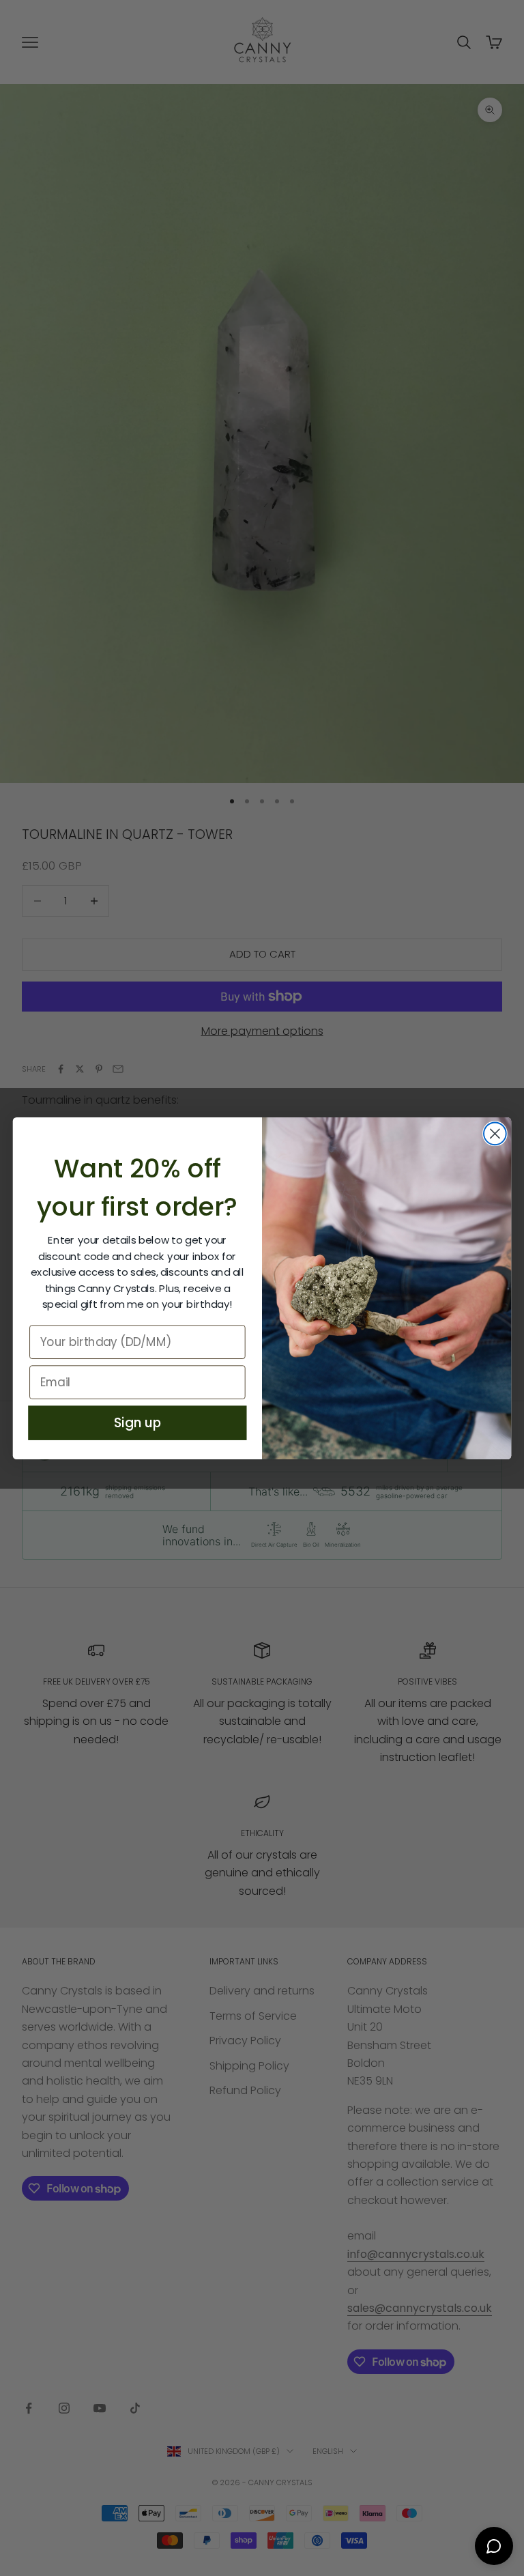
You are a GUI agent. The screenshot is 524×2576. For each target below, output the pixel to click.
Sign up (137, 1422)
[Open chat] (494, 2546)
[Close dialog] (495, 1133)
